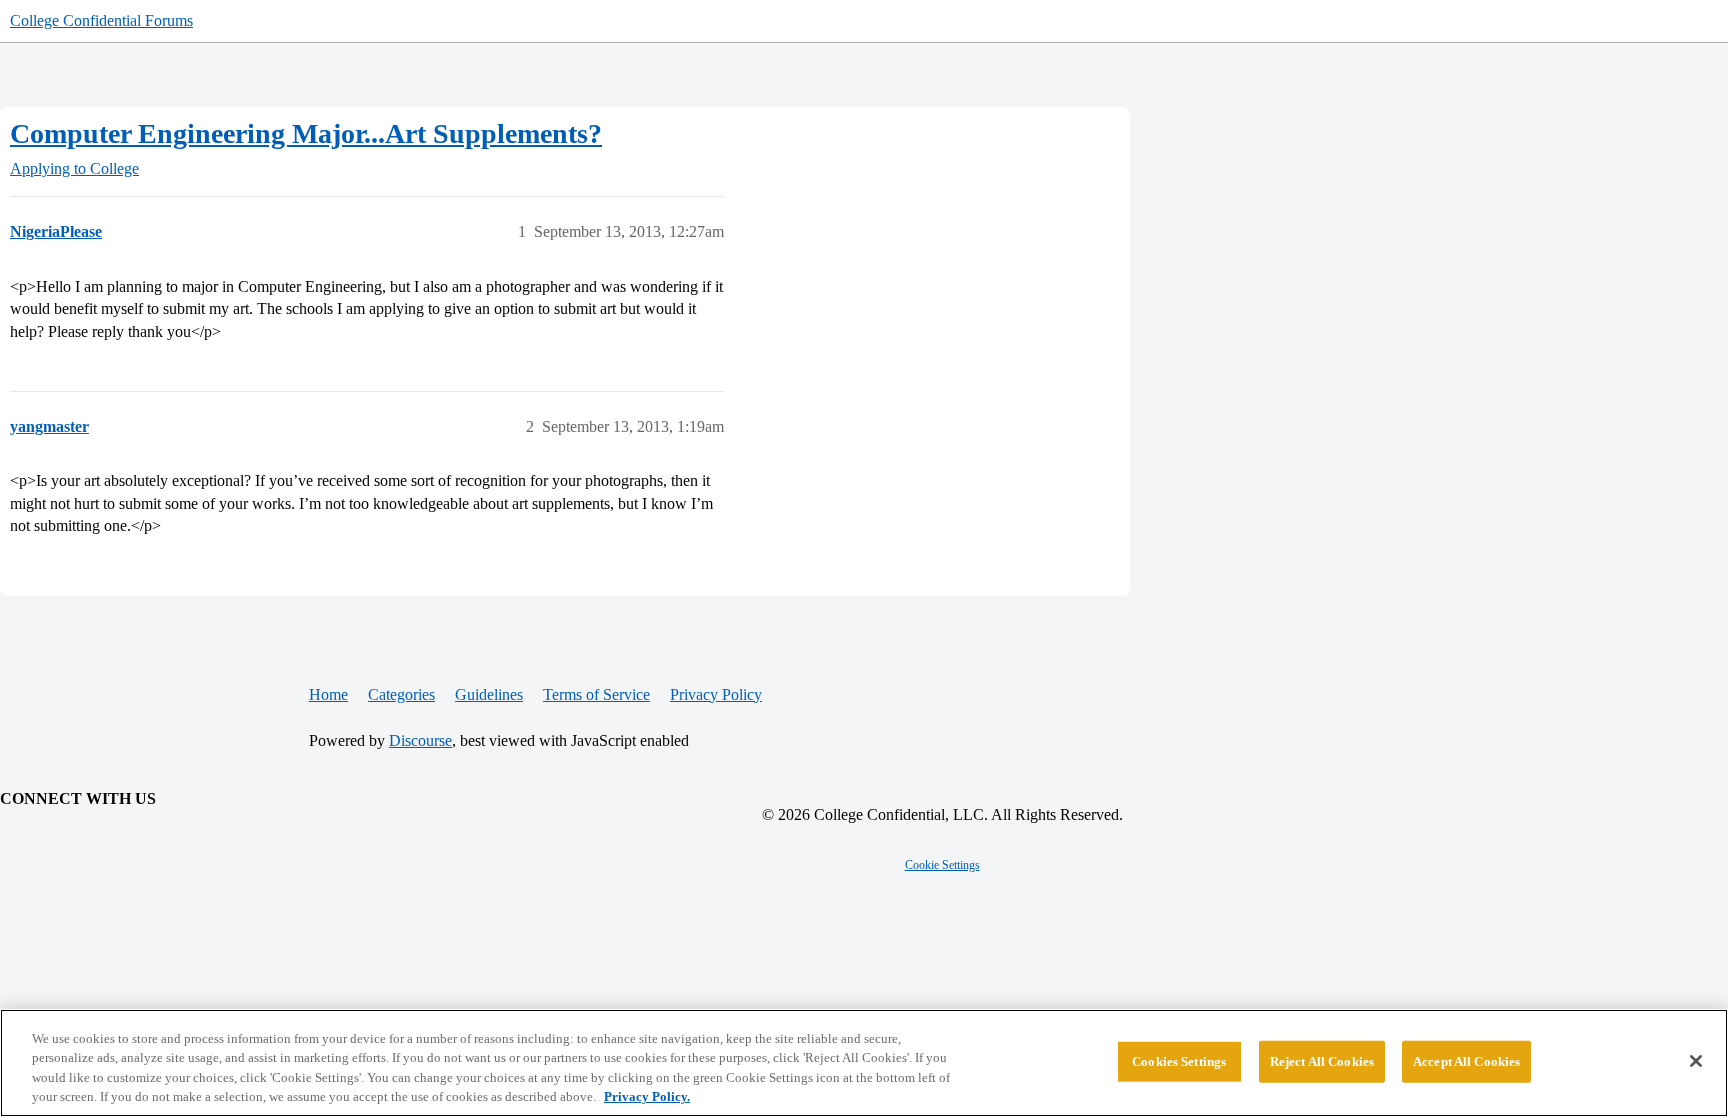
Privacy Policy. (647, 1096)
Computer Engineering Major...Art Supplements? (306, 133)
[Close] (1696, 1061)
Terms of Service (596, 694)
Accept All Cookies (1466, 1061)
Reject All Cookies (1322, 1061)
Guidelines (489, 694)
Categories (401, 694)
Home (328, 694)
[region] (864, 1063)
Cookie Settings (942, 865)
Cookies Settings (1179, 1061)
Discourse (420, 740)
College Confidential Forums (101, 20)
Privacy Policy (716, 694)
